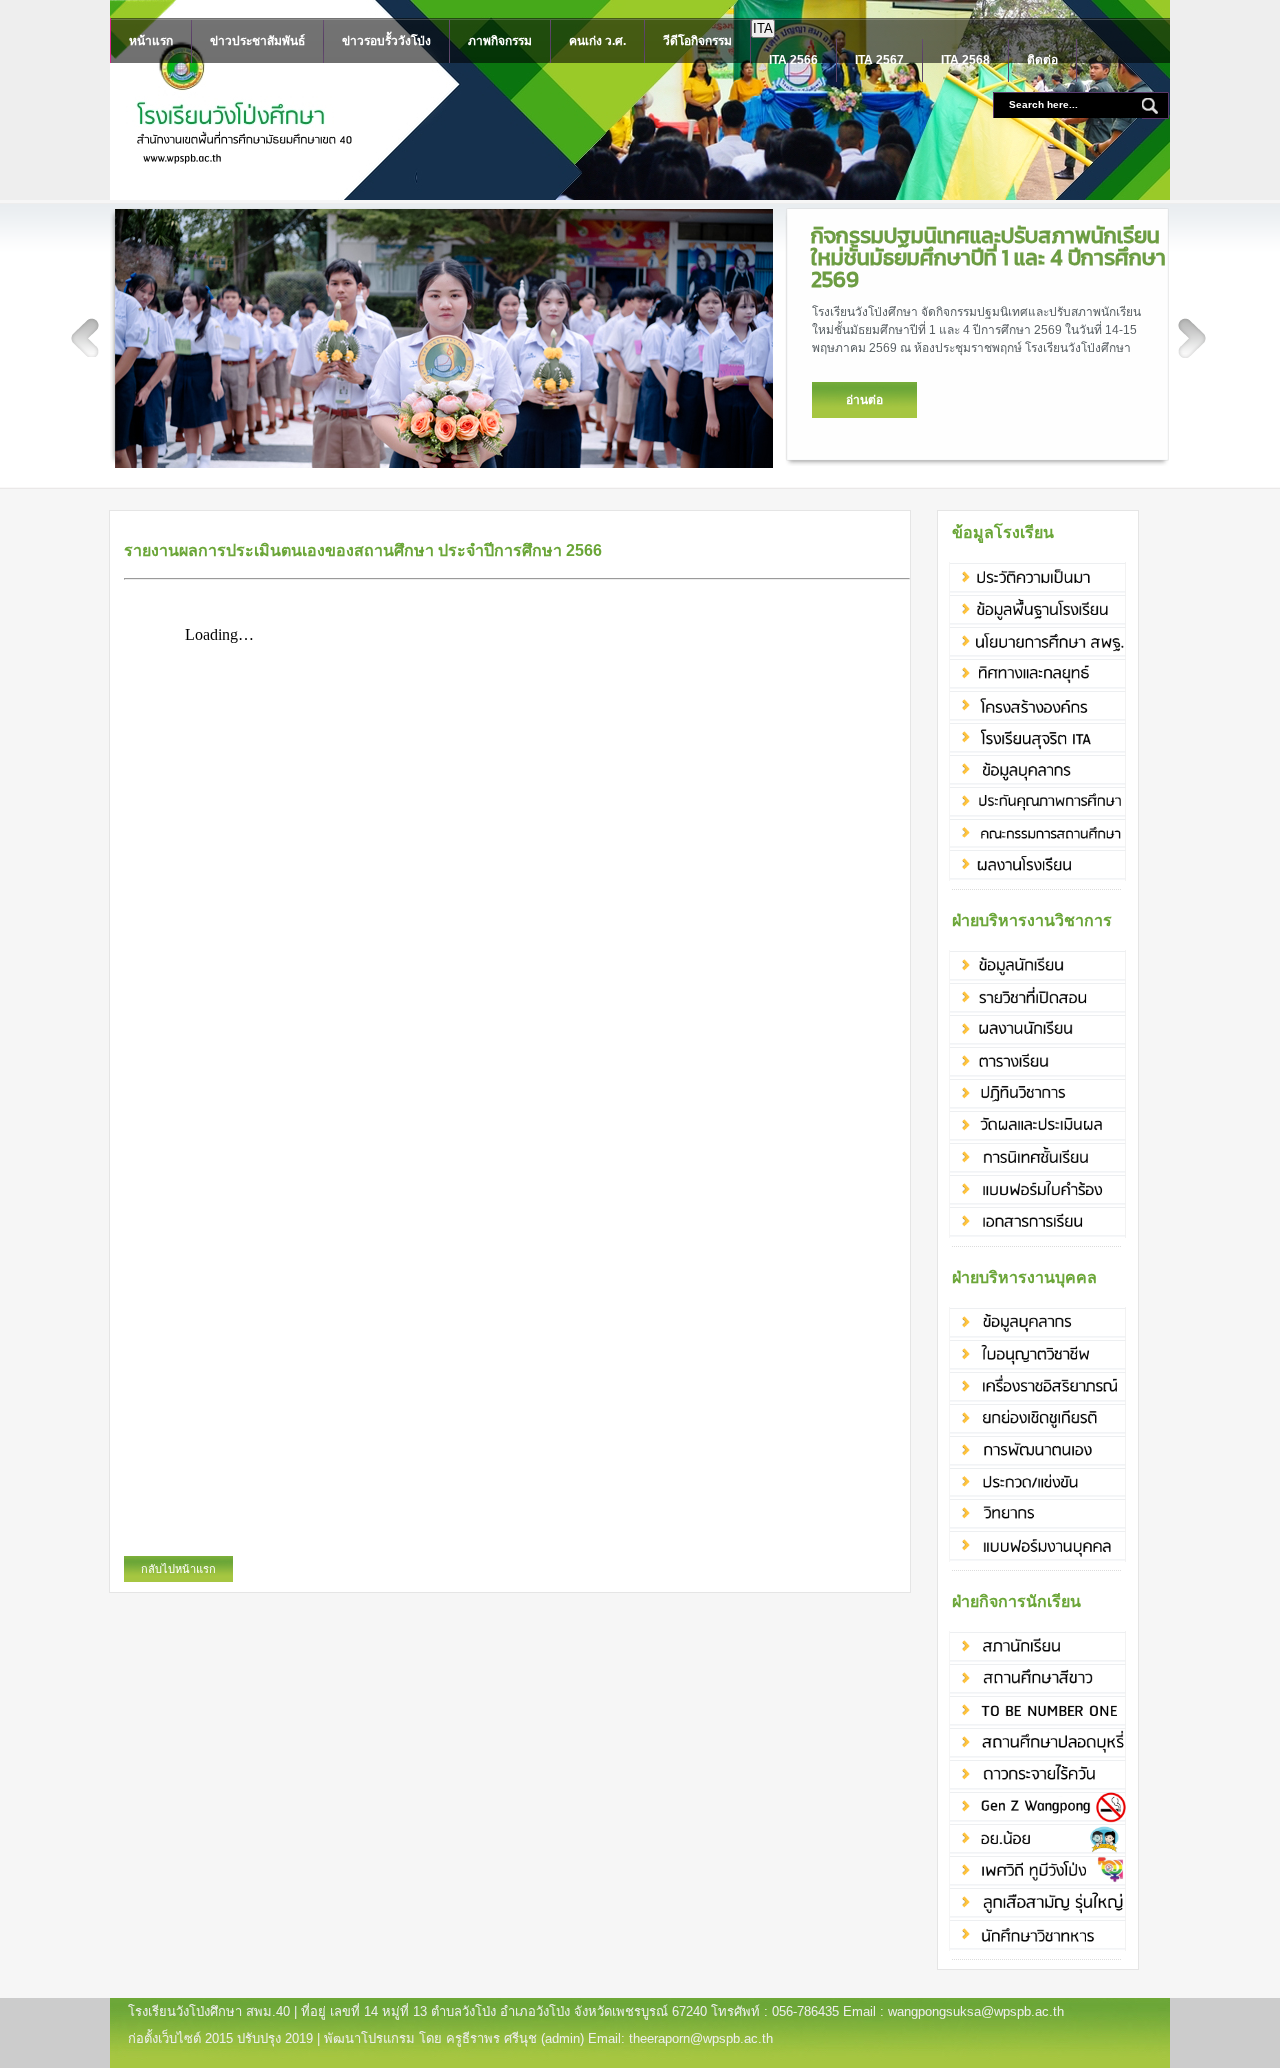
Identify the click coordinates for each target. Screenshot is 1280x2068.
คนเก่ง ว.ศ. (597, 41)
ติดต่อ (1042, 60)
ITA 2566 (793, 60)
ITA (763, 28)
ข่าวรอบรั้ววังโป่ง (386, 41)
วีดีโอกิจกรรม (697, 41)
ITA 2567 (879, 60)
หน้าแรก (151, 41)
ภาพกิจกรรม (500, 41)
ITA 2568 (965, 60)
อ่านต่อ (864, 400)
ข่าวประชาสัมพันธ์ (257, 41)
